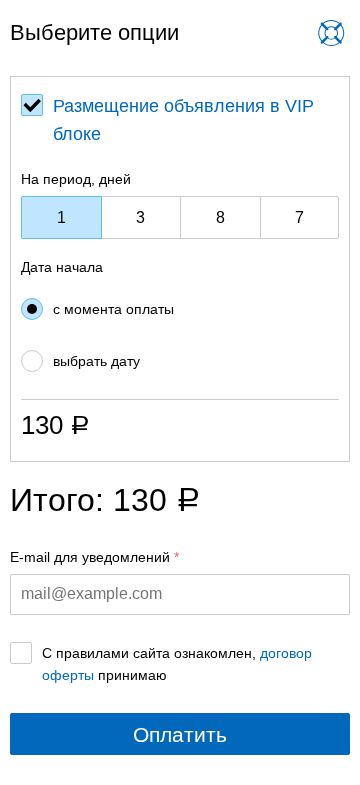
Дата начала (62, 267)
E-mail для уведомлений (90, 557)
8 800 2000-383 (166, 48)
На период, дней (76, 179)
